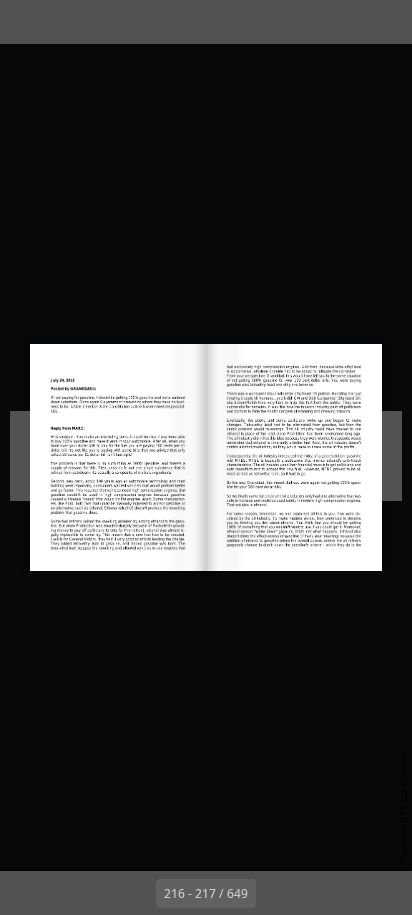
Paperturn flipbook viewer (403, 806)
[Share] (340, 22)
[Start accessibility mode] (116, 22)
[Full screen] (384, 22)
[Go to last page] (322, 893)
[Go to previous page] (134, 893)
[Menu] (28, 22)
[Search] (72, 22)
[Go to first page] (90, 893)
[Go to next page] (278, 893)
